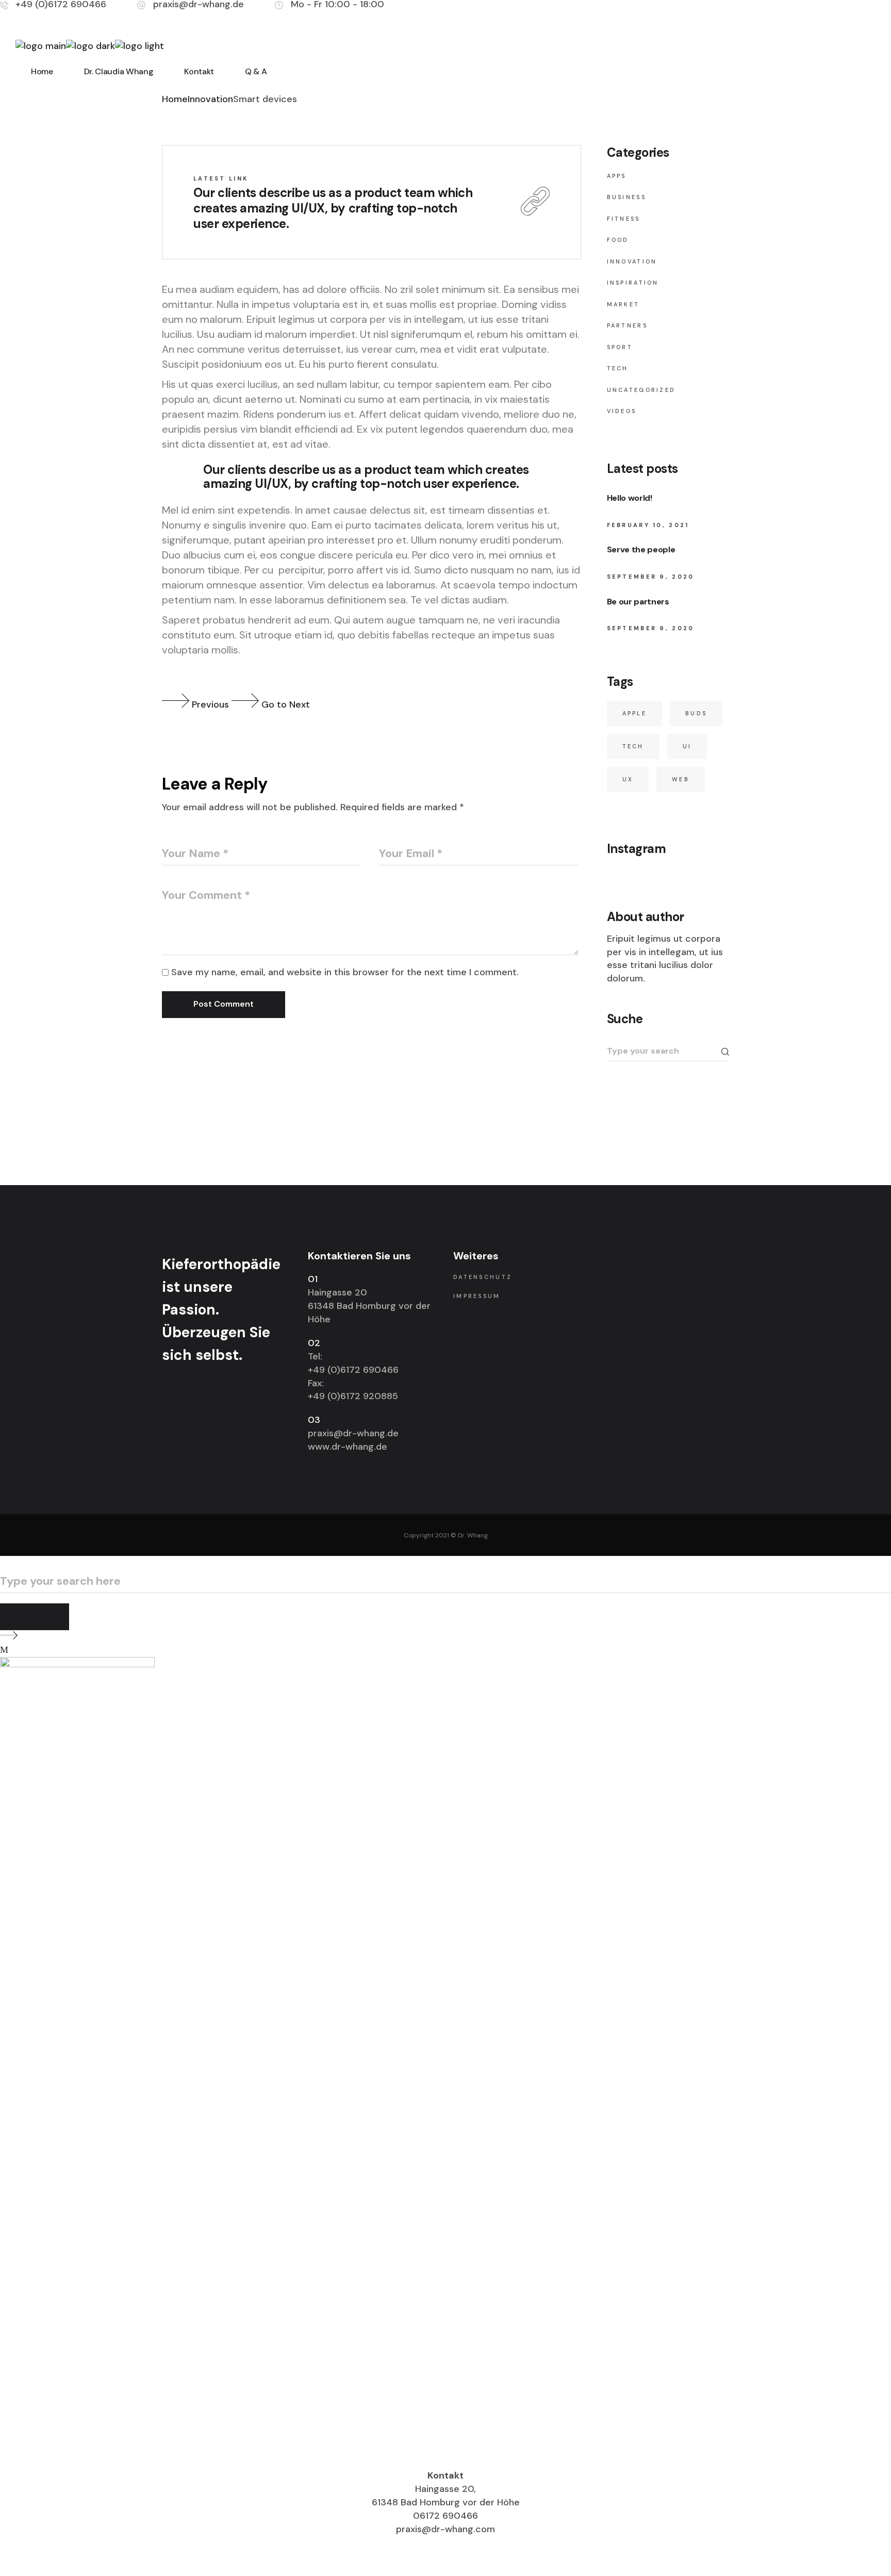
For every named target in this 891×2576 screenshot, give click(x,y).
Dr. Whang (473, 1535)
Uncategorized (641, 390)
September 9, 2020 (651, 577)
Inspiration (633, 283)
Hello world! (630, 498)
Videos (622, 411)
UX (628, 779)
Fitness (624, 219)
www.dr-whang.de (348, 1447)
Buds (696, 713)
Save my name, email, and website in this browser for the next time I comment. (345, 972)
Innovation (210, 99)
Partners (627, 325)
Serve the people (641, 549)
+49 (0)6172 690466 (353, 1370)
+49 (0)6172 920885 (353, 1396)
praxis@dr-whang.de (353, 1433)
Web (681, 779)
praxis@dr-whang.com (445, 2529)
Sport (620, 347)
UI (687, 746)
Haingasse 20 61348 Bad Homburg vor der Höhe (369, 1306)
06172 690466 (445, 2516)
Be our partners (638, 602)
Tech (618, 368)
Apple (635, 713)
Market (623, 304)
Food (618, 240)
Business (626, 197)
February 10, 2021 (648, 525)
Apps (617, 176)
